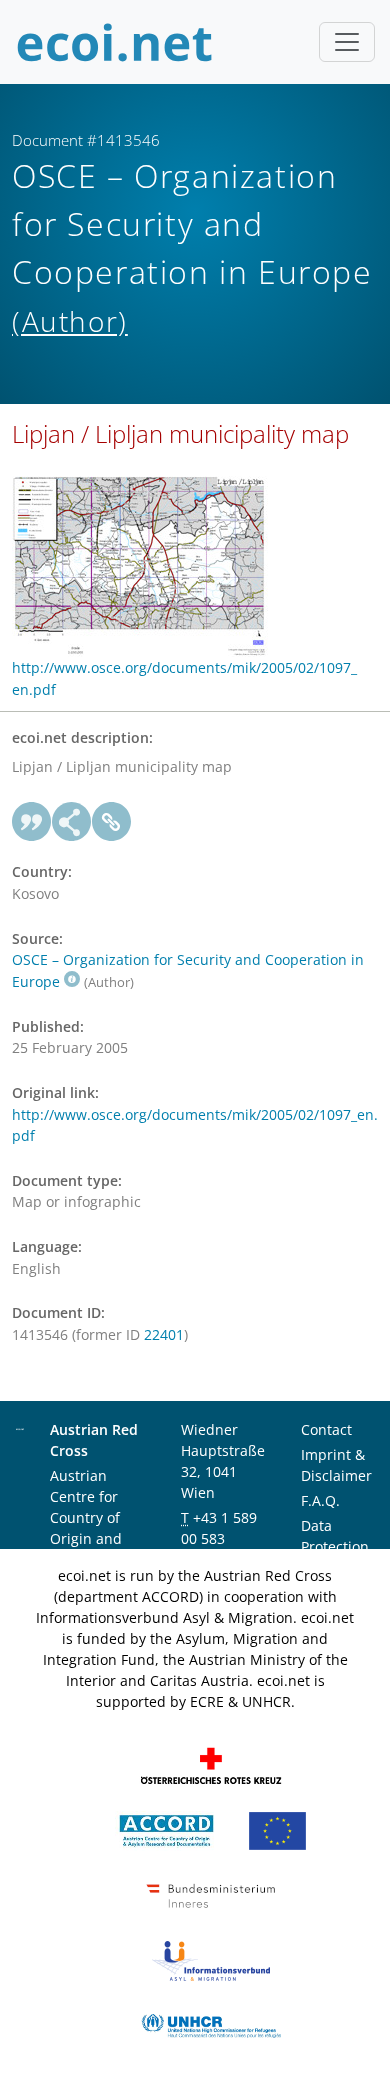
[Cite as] (32, 822)
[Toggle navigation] (347, 42)
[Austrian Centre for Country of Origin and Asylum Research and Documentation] (166, 1829)
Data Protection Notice (335, 1546)
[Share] (72, 822)
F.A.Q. (320, 1500)
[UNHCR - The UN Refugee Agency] (211, 2024)
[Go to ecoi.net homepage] (115, 42)
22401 (164, 1334)
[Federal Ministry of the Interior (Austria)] (211, 1894)
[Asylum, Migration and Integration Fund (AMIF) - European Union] (277, 1829)
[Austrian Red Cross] (211, 1764)
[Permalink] (112, 822)
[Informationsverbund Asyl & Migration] (211, 1959)
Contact (326, 1429)
